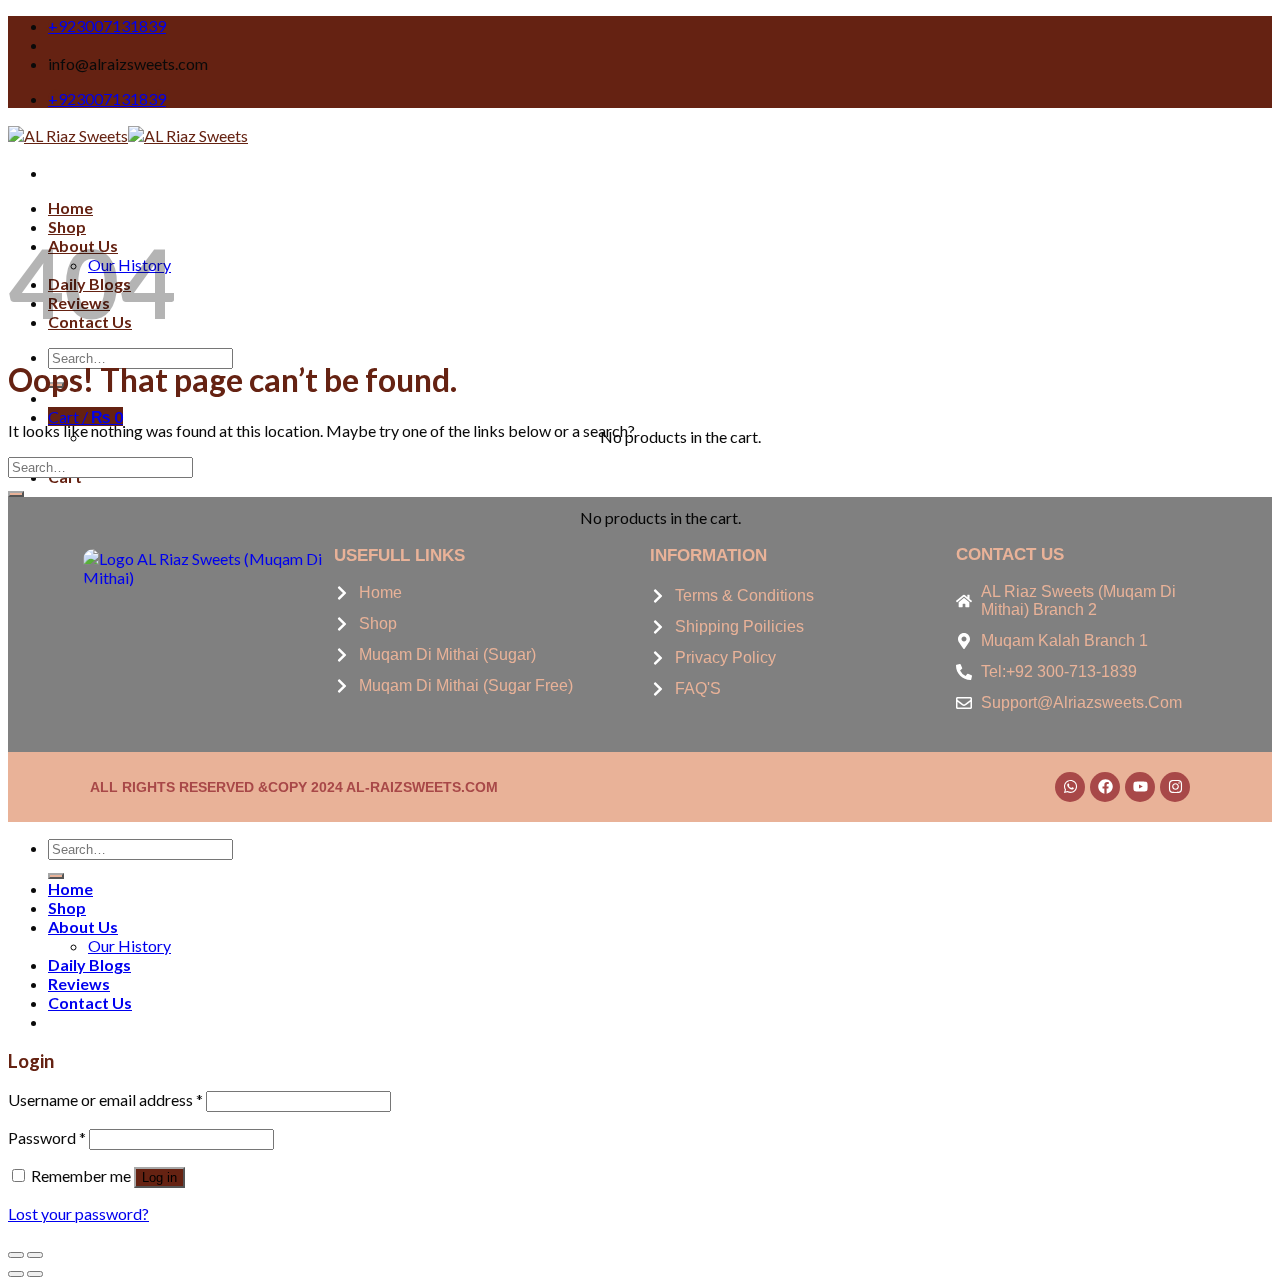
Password (47, 1137)
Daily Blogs (89, 964)
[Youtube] (1140, 787)
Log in (159, 1177)
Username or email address (105, 1099)
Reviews (79, 983)
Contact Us (90, 1002)
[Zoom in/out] (35, 1255)
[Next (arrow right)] (35, 1274)
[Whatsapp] (1070, 787)
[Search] (56, 876)
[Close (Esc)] (16, 1255)
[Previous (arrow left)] (16, 1274)
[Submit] (16, 494)
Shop (67, 907)
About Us (83, 926)
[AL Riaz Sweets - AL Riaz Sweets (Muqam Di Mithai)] (128, 135)
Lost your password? (78, 1213)
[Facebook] (1105, 787)
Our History (129, 945)
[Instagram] (1175, 787)
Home (70, 207)
